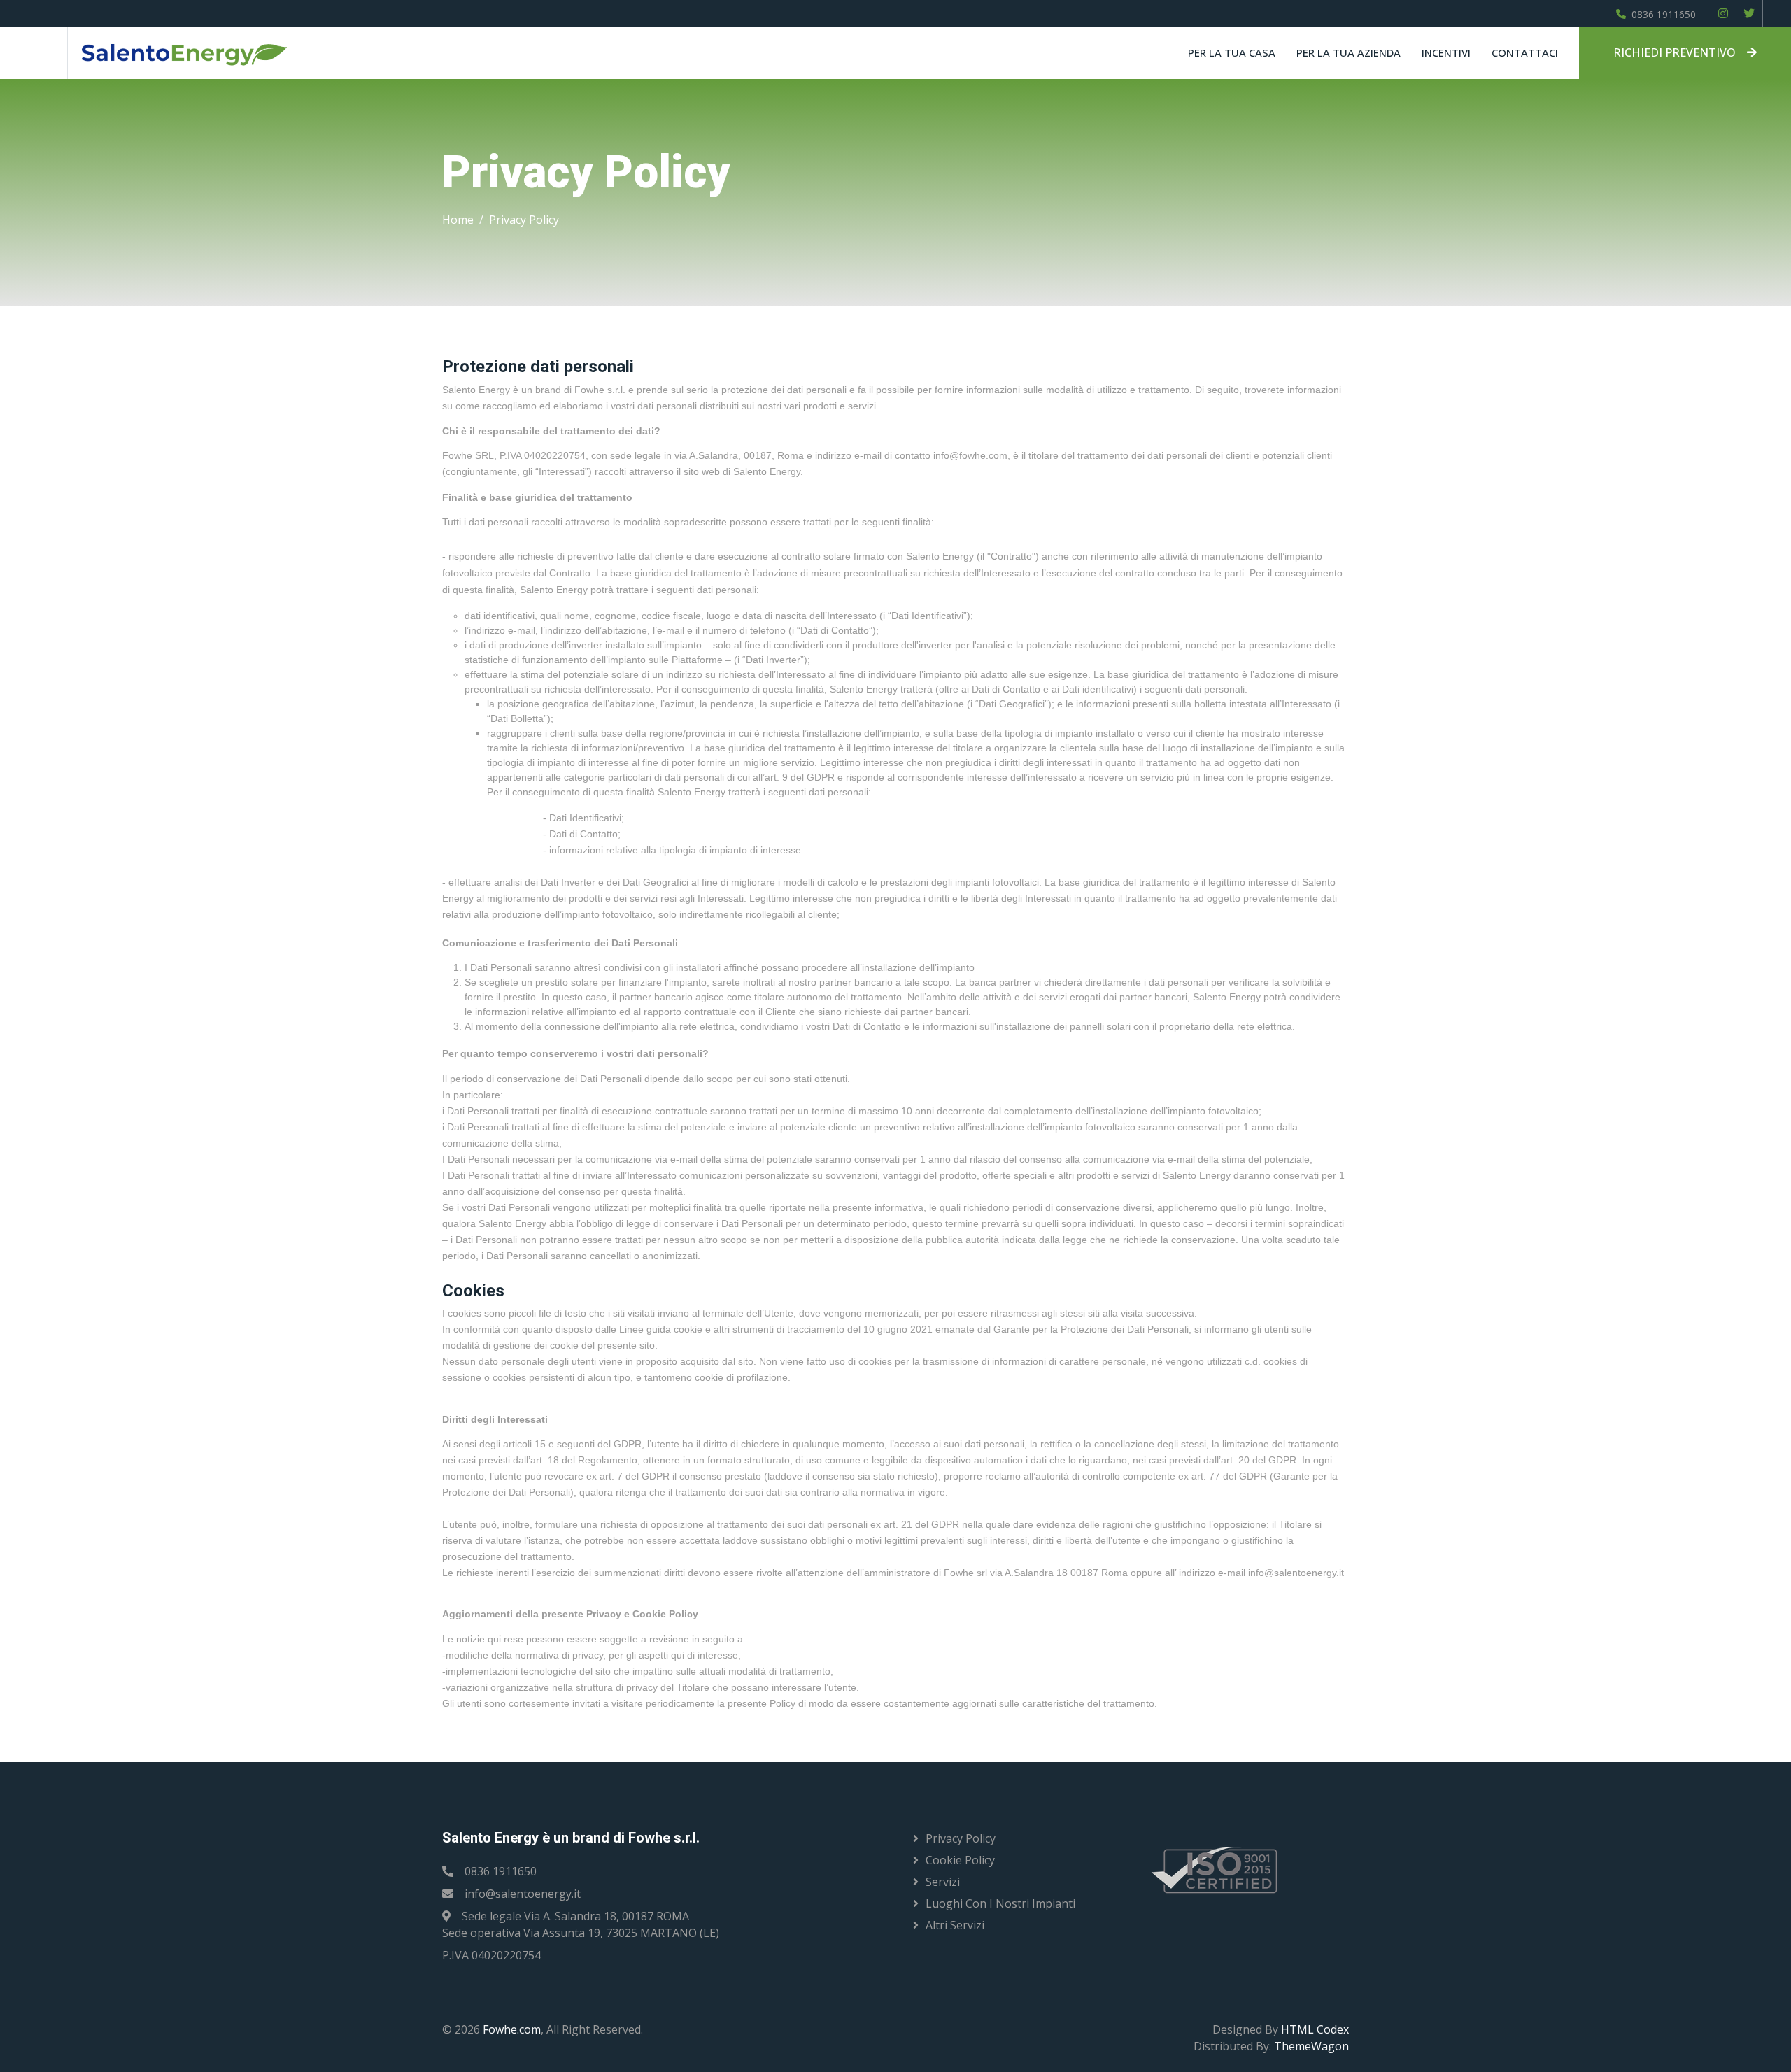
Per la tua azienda (1348, 52)
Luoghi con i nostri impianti (1000, 1903)
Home (458, 220)
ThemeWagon (1311, 2046)
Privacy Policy (524, 220)
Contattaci (1525, 52)
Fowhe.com (512, 2029)
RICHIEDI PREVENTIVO (1675, 52)
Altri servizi (955, 1925)
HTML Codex (1315, 2029)
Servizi (943, 1882)
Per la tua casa (1232, 52)
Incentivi (1446, 52)
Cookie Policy (960, 1860)
